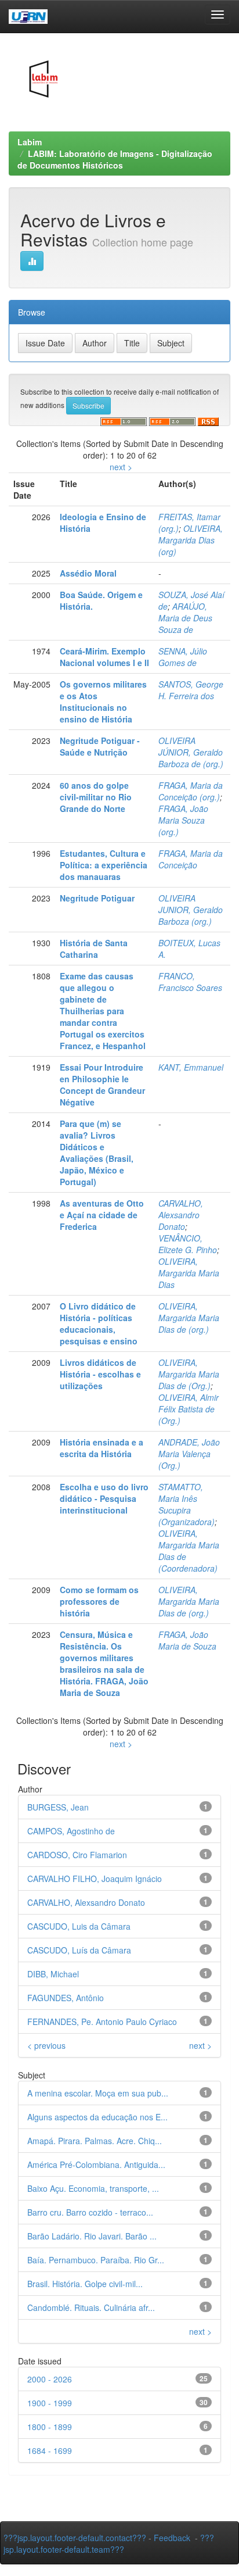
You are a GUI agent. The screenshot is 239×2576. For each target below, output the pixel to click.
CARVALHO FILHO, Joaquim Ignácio (95, 1879)
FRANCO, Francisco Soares (190, 982)
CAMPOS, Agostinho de (71, 1831)
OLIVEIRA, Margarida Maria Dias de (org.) (189, 1318)
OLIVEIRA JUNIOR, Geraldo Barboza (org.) (191, 910)
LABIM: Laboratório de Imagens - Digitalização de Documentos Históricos (115, 159)
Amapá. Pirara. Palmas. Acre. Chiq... (95, 2141)
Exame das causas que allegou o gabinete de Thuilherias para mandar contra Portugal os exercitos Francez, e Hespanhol (103, 1011)
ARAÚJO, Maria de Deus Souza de (185, 618)
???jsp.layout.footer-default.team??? (109, 2543)
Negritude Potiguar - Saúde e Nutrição (100, 746)
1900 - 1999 (50, 2403)
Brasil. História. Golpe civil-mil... (85, 2284)
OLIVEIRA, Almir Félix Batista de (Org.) (189, 1409)
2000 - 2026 (50, 2379)
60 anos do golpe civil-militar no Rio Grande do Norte (96, 797)
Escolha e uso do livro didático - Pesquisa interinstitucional (104, 1498)
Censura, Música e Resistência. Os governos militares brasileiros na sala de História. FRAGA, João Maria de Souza (104, 1663)
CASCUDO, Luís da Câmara (79, 1950)
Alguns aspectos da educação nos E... (97, 2117)
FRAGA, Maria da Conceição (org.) (191, 791)
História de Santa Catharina (94, 949)
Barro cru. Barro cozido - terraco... (90, 2212)
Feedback (172, 2538)
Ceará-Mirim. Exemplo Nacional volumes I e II (104, 657)
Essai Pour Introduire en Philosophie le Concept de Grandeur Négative (102, 1085)
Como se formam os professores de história (99, 1601)
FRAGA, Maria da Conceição (191, 859)
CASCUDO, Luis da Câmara (79, 1926)
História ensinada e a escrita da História (102, 1448)
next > (121, 467)
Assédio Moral (88, 573)
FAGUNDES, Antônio (66, 1998)
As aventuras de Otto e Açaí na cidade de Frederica (102, 1215)
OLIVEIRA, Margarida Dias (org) (191, 540)
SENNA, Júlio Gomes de (183, 657)
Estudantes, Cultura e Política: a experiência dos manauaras (104, 865)
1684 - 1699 (50, 2450)
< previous (46, 2045)
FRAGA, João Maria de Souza (187, 1640)
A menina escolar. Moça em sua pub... (98, 2093)
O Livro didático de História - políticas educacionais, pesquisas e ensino (99, 1323)
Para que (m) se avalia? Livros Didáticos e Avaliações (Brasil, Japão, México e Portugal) (97, 1153)
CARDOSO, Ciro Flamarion (77, 1855)
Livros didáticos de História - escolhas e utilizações (100, 1374)
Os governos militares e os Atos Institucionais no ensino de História (103, 702)
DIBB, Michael (53, 1974)
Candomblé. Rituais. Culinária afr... (91, 2307)
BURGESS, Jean (58, 1807)
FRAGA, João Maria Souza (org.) (183, 820)
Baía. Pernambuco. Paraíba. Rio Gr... (96, 2260)
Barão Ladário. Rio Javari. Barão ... (92, 2236)
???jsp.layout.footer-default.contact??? (75, 2538)
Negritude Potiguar (97, 898)
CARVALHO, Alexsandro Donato (181, 1215)
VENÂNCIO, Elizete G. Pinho (188, 1244)
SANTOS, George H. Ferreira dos (191, 690)
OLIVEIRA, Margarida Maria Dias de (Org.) (189, 1374)
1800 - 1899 (50, 2427)
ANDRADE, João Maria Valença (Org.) (189, 1454)
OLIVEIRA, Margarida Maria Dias (189, 1273)
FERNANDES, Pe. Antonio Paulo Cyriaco (102, 2022)
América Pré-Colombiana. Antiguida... (96, 2164)
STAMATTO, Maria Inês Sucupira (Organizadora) (187, 1504)
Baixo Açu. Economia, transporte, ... (93, 2188)
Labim (30, 142)
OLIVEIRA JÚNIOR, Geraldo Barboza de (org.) (191, 752)
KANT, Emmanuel (191, 1067)
